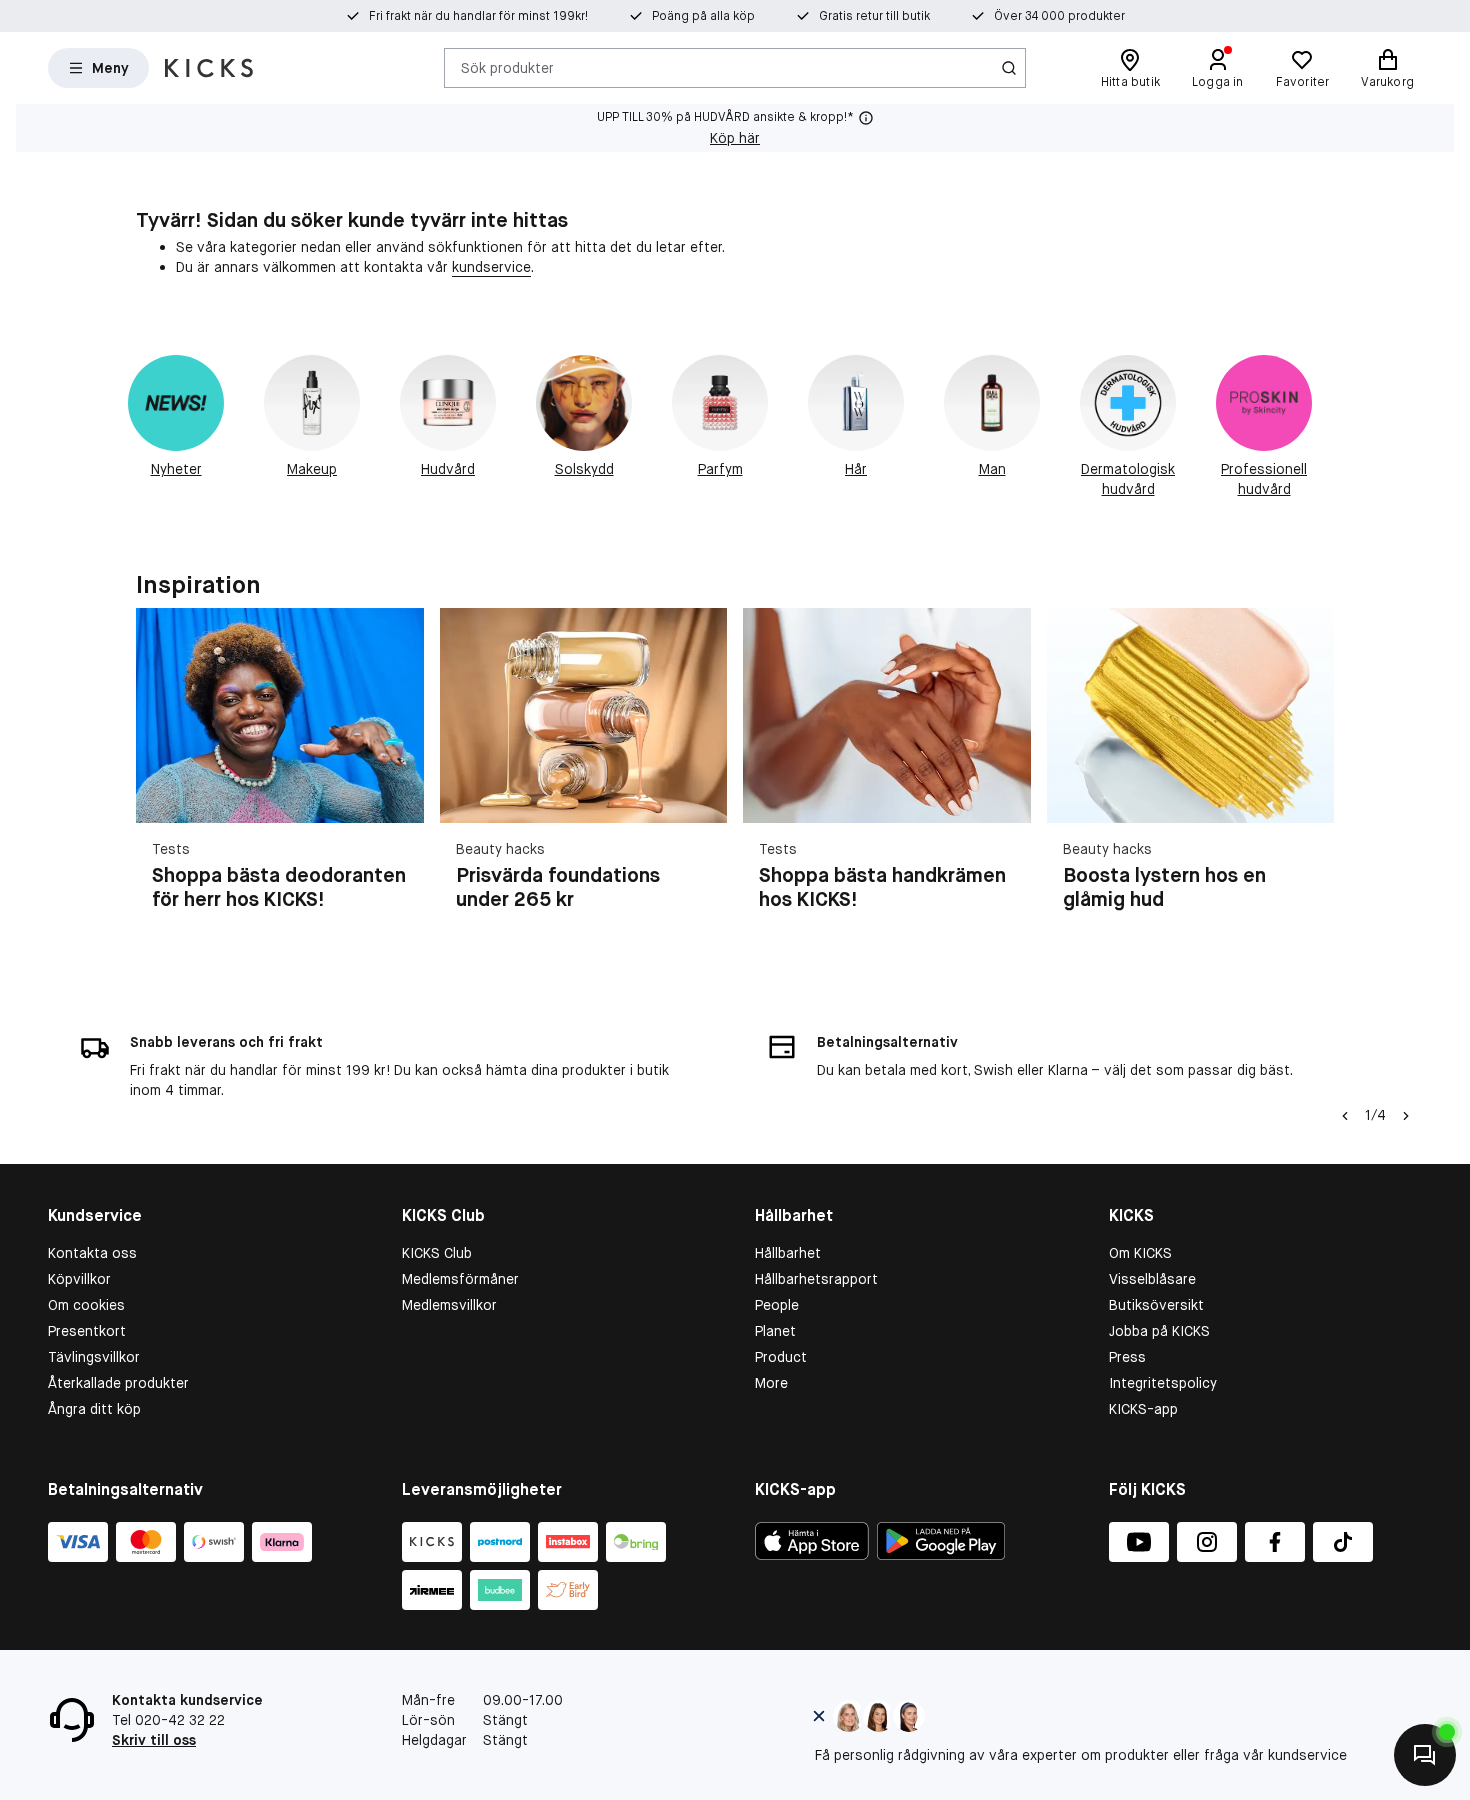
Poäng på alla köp (703, 16)
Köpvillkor (79, 1279)
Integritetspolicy (1163, 1383)
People (777, 1305)
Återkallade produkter (118, 1383)
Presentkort (87, 1331)
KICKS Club (437, 1253)
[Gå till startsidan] (209, 68)
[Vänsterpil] (1345, 1116)
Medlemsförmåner (460, 1279)
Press (1127, 1357)
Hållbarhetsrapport (816, 1279)
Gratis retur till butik (874, 16)
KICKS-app (1143, 1409)
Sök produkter (507, 67)
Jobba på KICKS (1159, 1331)
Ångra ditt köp (94, 1409)
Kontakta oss (92, 1253)
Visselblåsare (1152, 1279)
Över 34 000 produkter (1059, 16)
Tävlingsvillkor (94, 1357)
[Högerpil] (1310, 784)
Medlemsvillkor (449, 1305)
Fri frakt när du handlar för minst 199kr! (478, 16)
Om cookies (86, 1305)
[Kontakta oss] (1425, 1755)
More (771, 1383)
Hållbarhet (788, 1253)
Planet (775, 1331)
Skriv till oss (154, 1740)
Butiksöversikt (1156, 1305)
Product (781, 1357)
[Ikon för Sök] (1009, 68)
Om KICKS (1140, 1253)
